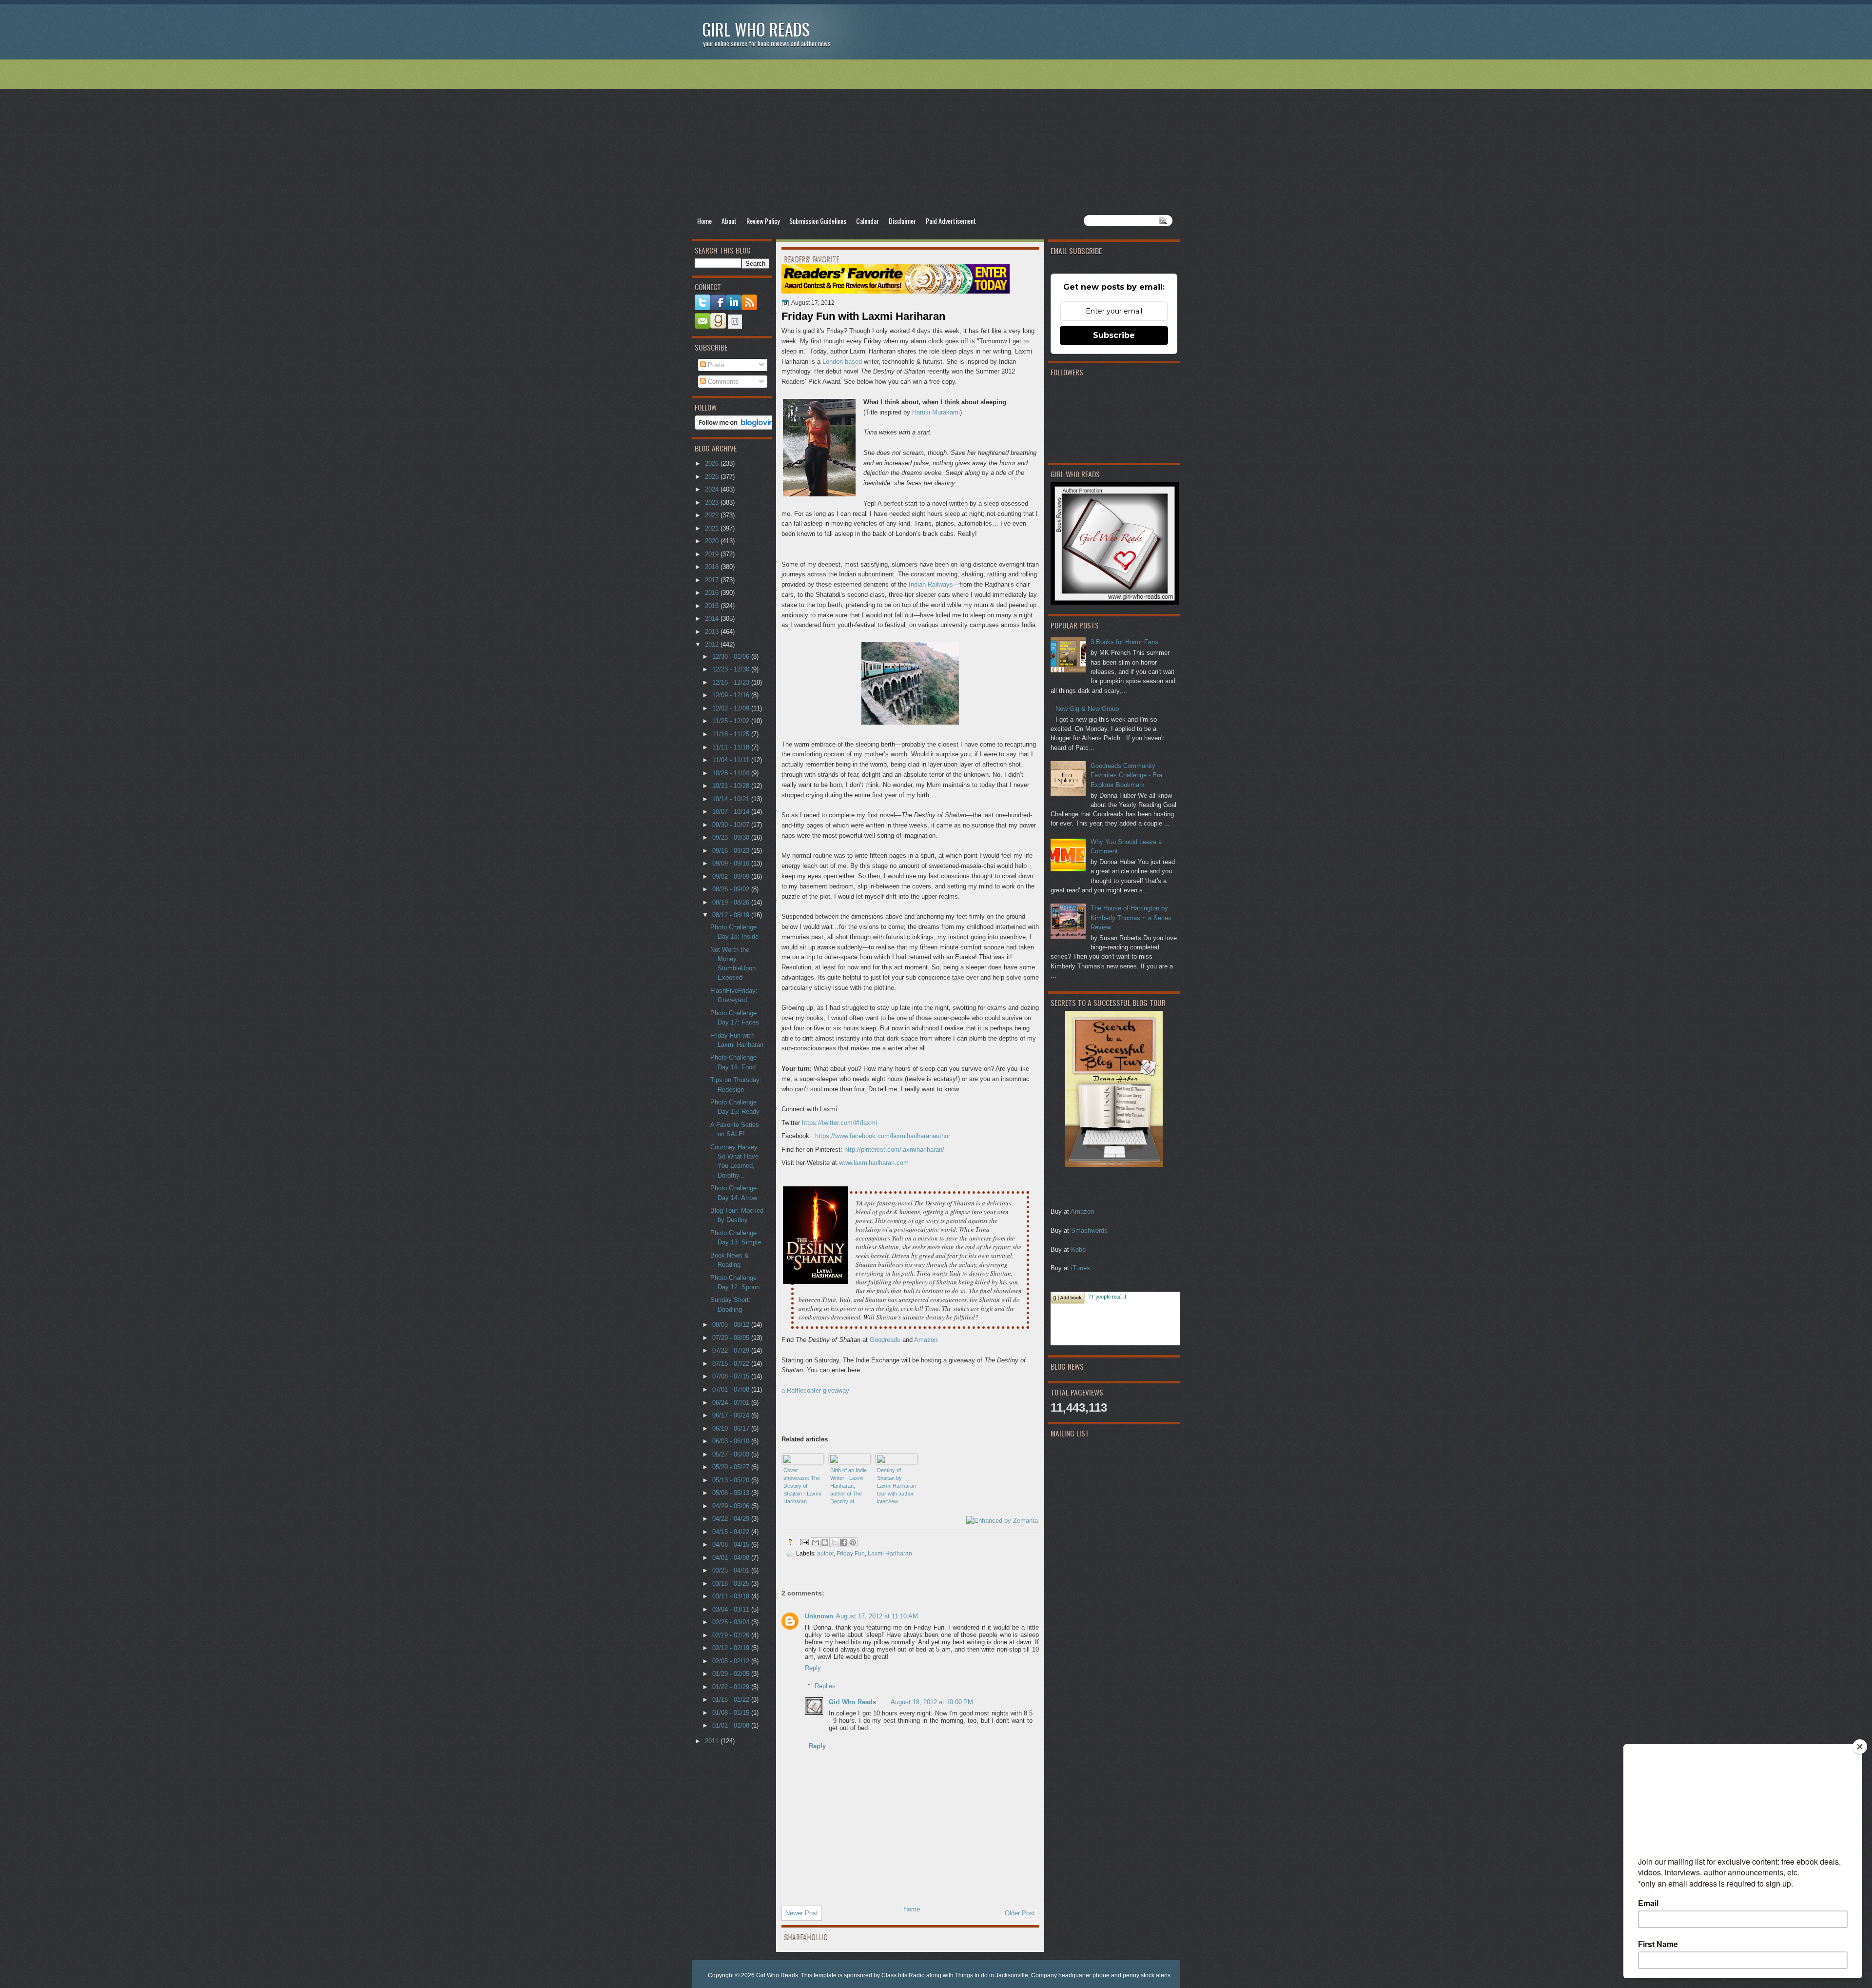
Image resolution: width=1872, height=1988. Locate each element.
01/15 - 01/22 (732, 1700)
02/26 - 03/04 (732, 1622)
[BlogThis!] (825, 1542)
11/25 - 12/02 (732, 721)
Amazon (1082, 1211)
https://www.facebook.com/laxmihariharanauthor (883, 1136)
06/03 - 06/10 (732, 1441)
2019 (713, 554)
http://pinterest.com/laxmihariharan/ (894, 1150)
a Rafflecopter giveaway (815, 1390)
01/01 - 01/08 (732, 1725)
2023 (713, 502)
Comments (722, 382)
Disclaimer (902, 221)
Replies (825, 1686)
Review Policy (763, 221)
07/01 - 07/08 (732, 1389)
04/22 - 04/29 (732, 1519)
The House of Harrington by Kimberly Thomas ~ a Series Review (1131, 918)
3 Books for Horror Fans (1124, 642)
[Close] (1860, 1747)
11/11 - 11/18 (732, 747)
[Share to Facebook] (843, 1542)
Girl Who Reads (756, 29)
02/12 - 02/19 (732, 1648)
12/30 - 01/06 (732, 657)
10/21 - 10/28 (732, 786)
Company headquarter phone (1070, 1975)
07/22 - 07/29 (732, 1350)
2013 (713, 632)
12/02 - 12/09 (732, 708)
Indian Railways (931, 584)
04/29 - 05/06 (732, 1506)
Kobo (1078, 1250)
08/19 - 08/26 (732, 902)
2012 (713, 644)
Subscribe (1114, 335)
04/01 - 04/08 (732, 1558)
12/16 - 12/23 (732, 682)
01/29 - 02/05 (732, 1674)
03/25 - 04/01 (732, 1570)
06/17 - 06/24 (732, 1415)
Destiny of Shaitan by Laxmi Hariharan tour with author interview (897, 1486)
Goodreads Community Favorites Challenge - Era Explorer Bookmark (1126, 775)
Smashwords (1089, 1230)
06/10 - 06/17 (732, 1428)
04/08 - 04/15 (732, 1545)
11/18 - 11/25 (732, 734)
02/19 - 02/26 (732, 1635)
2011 (713, 1741)
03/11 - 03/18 (732, 1596)
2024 (713, 489)
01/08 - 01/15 (732, 1713)
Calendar (868, 221)
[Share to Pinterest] (853, 1542)
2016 (713, 593)
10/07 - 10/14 (732, 812)
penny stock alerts (1147, 1975)
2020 (713, 541)
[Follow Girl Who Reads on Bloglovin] (737, 427)
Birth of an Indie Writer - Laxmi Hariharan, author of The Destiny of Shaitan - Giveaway (848, 1486)
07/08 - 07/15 (732, 1376)
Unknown (819, 1616)
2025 (713, 477)
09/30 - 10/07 (732, 825)
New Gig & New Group (1087, 709)
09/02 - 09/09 (732, 876)
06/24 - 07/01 (732, 1403)
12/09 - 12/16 (732, 695)
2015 (713, 606)
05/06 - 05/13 (732, 1493)
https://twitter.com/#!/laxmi (839, 1123)
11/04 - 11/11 (732, 760)
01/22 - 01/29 (732, 1687)
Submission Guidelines (818, 221)
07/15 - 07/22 (732, 1364)
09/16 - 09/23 (732, 851)
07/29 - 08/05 (732, 1338)
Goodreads (885, 1340)
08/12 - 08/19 (732, 915)
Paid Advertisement (951, 221)
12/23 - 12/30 (732, 669)
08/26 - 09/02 (732, 889)
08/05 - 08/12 (732, 1325)
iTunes (1081, 1268)
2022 (713, 515)
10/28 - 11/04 (732, 773)
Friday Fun (851, 1553)
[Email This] (816, 1542)
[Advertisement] (936, 137)
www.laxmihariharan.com (874, 1163)
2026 (713, 463)
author (825, 1553)
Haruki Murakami (936, 412)
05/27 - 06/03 (732, 1454)
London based (842, 362)
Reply (813, 1668)
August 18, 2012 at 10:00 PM (932, 1702)
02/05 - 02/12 (732, 1661)
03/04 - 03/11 (732, 1609)
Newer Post (802, 1913)
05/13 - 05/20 (732, 1480)
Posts (715, 365)
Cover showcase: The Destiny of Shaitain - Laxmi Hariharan (802, 1486)
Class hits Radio (903, 1975)
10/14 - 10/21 (732, 799)
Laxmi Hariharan (890, 1553)
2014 (713, 619)
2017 (713, 580)
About (729, 221)
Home (704, 221)
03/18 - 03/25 (732, 1584)
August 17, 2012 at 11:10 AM (877, 1616)
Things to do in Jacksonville (992, 1975)
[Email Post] (804, 1542)
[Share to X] (834, 1542)
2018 (713, 567)
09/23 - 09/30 (732, 837)
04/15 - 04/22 (732, 1532)
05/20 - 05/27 (732, 1467)
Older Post (1020, 1913)
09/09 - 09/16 (732, 863)
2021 (713, 528)
